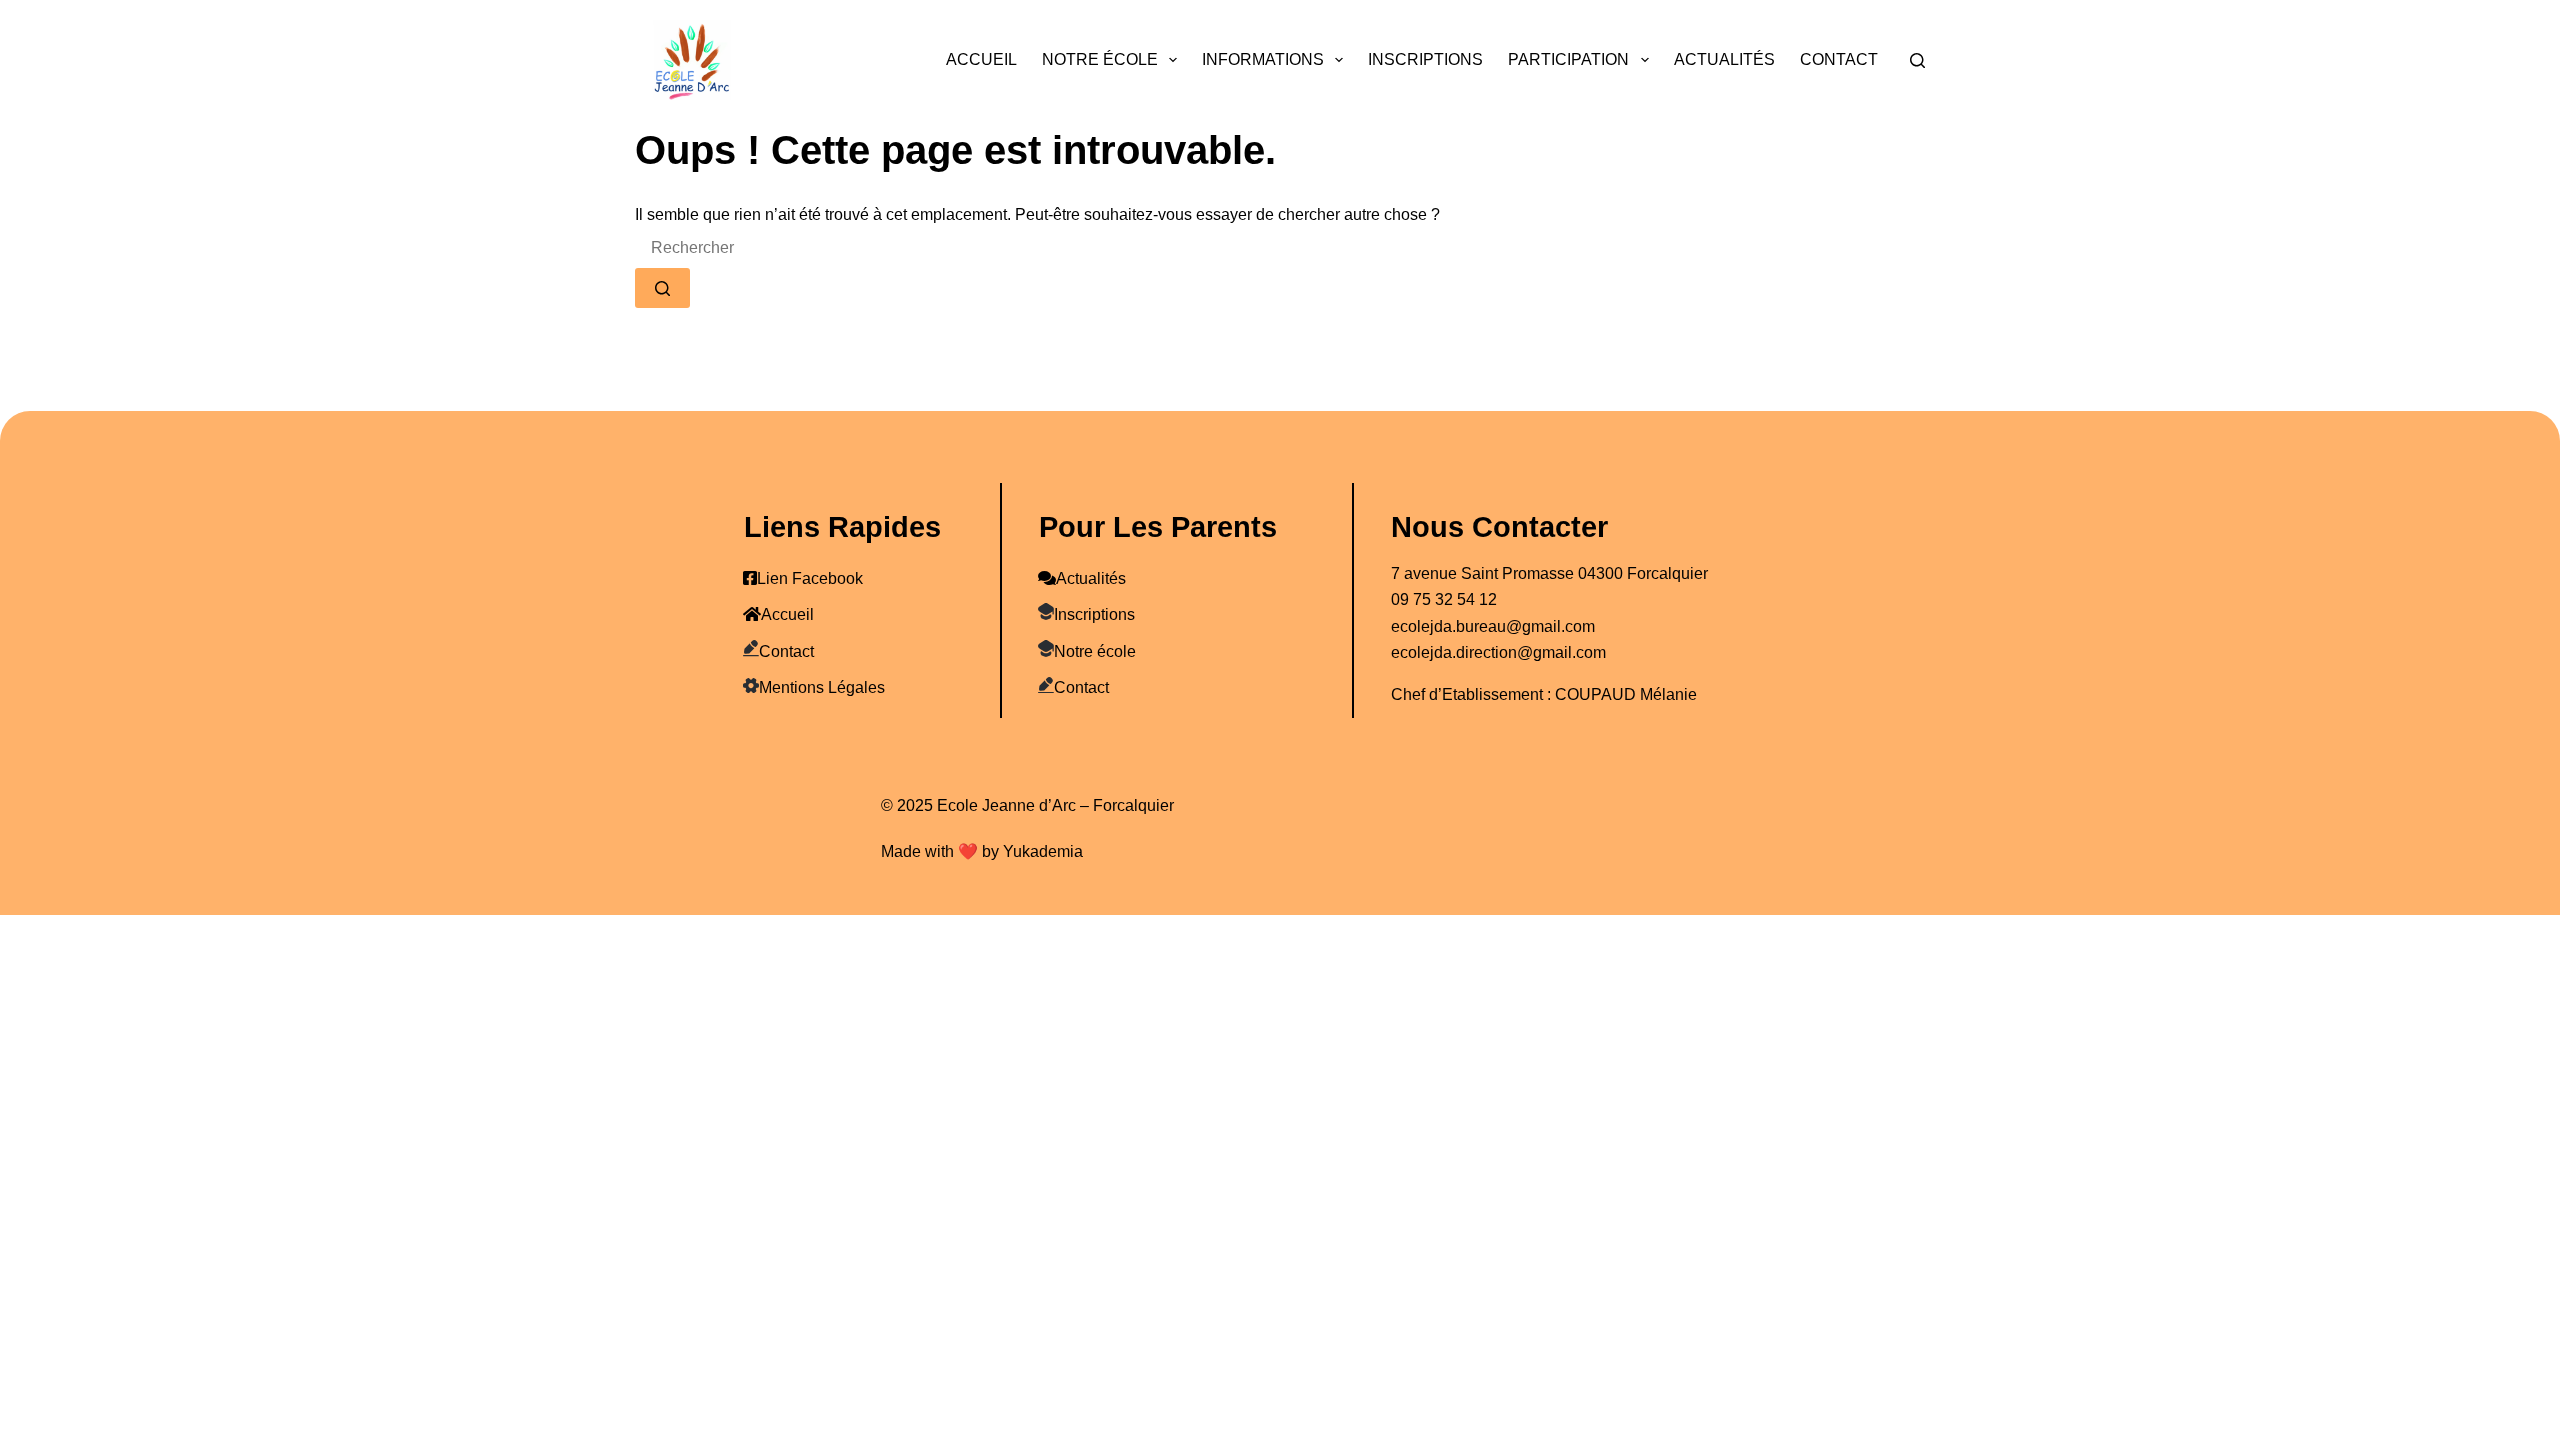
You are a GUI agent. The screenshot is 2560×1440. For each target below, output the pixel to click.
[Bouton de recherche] (662, 288)
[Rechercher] (1917, 60)
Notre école (1100, 59)
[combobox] (784, 248)
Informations (1263, 59)
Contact (1839, 59)
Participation (1568, 59)
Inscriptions (1425, 59)
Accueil (981, 59)
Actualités (1724, 59)
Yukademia (1043, 851)
